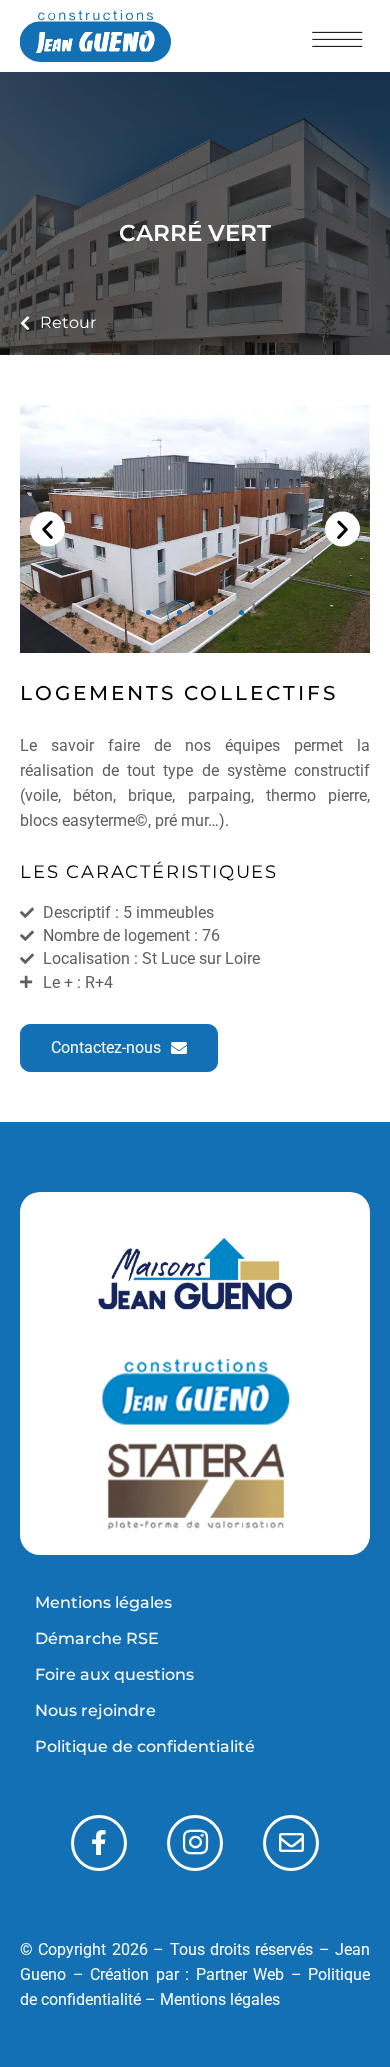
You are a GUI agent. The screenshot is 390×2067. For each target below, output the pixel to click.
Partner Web (240, 1974)
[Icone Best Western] (95, 36)
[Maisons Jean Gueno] (195, 1279)
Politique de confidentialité (145, 1746)
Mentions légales (103, 1602)
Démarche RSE (97, 1638)
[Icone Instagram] (195, 1843)
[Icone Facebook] (99, 1843)
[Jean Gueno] (195, 1393)
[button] (47, 529)
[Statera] (195, 1487)
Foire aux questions (114, 1674)
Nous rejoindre (95, 1710)
